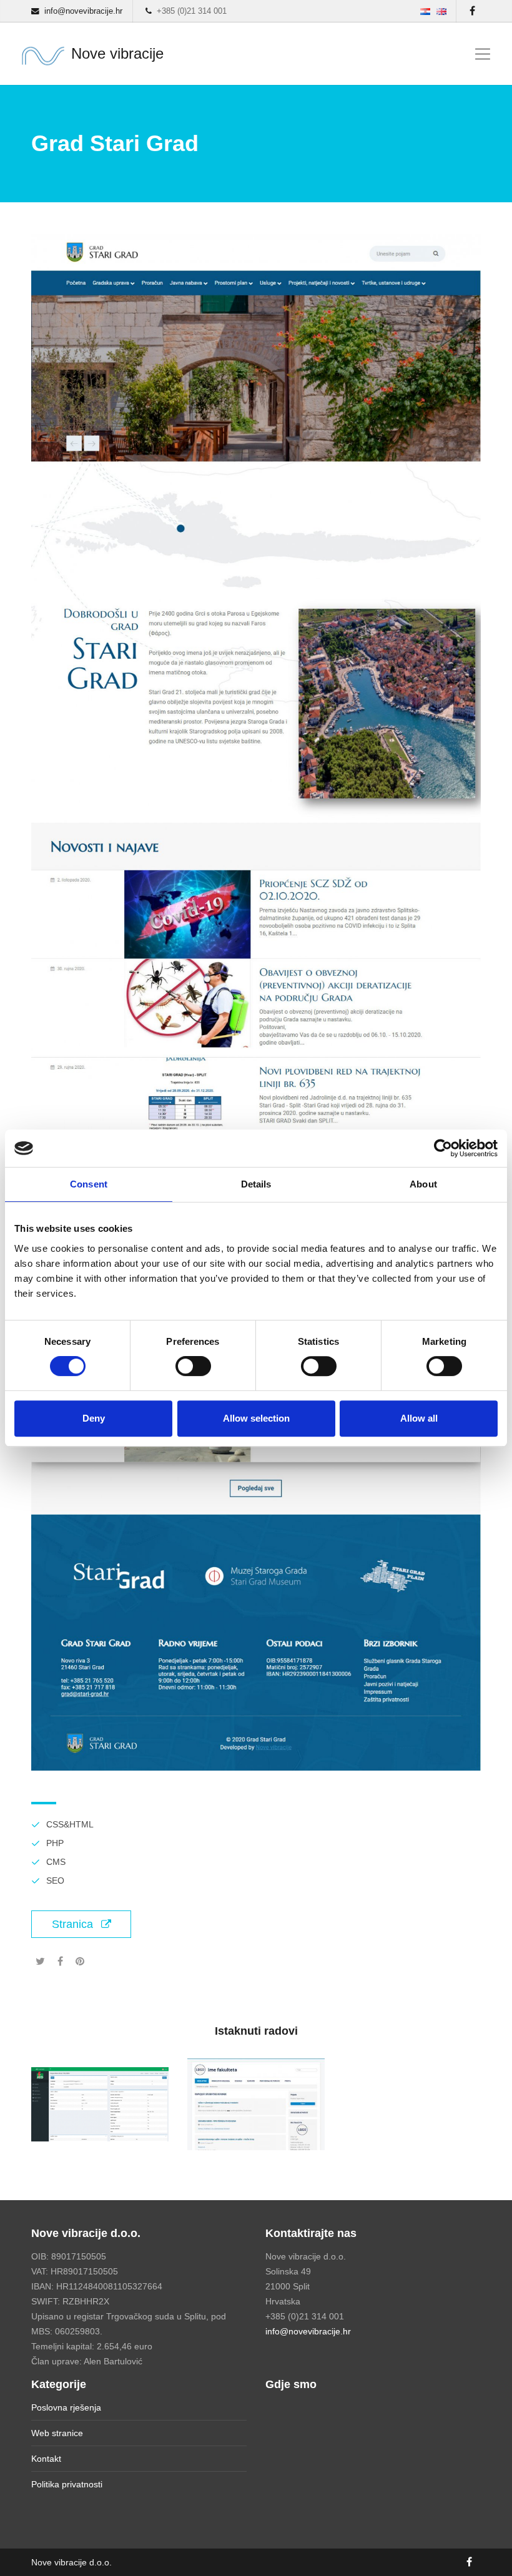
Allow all (419, 1418)
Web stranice (57, 2433)
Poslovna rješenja (66, 2407)
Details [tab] (256, 1184)
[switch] (193, 1366)
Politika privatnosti (67, 2484)
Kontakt (46, 2459)
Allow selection (256, 1418)
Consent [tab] (89, 1184)
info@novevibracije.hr (308, 2331)
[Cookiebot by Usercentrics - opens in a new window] (443, 1148)
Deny (94, 1418)
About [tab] (423, 1184)
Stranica (74, 1924)
